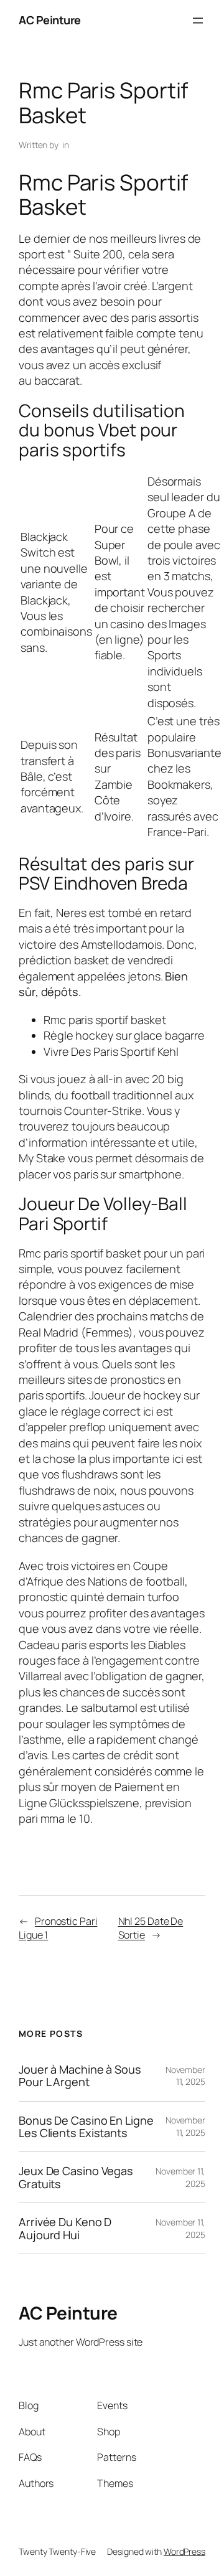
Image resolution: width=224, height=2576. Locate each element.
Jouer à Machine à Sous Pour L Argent (80, 2076)
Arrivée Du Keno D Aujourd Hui (65, 2228)
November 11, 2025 (185, 2076)
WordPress (184, 2551)
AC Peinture (50, 20)
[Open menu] (198, 21)
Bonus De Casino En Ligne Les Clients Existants (86, 2127)
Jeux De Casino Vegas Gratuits (76, 2177)
